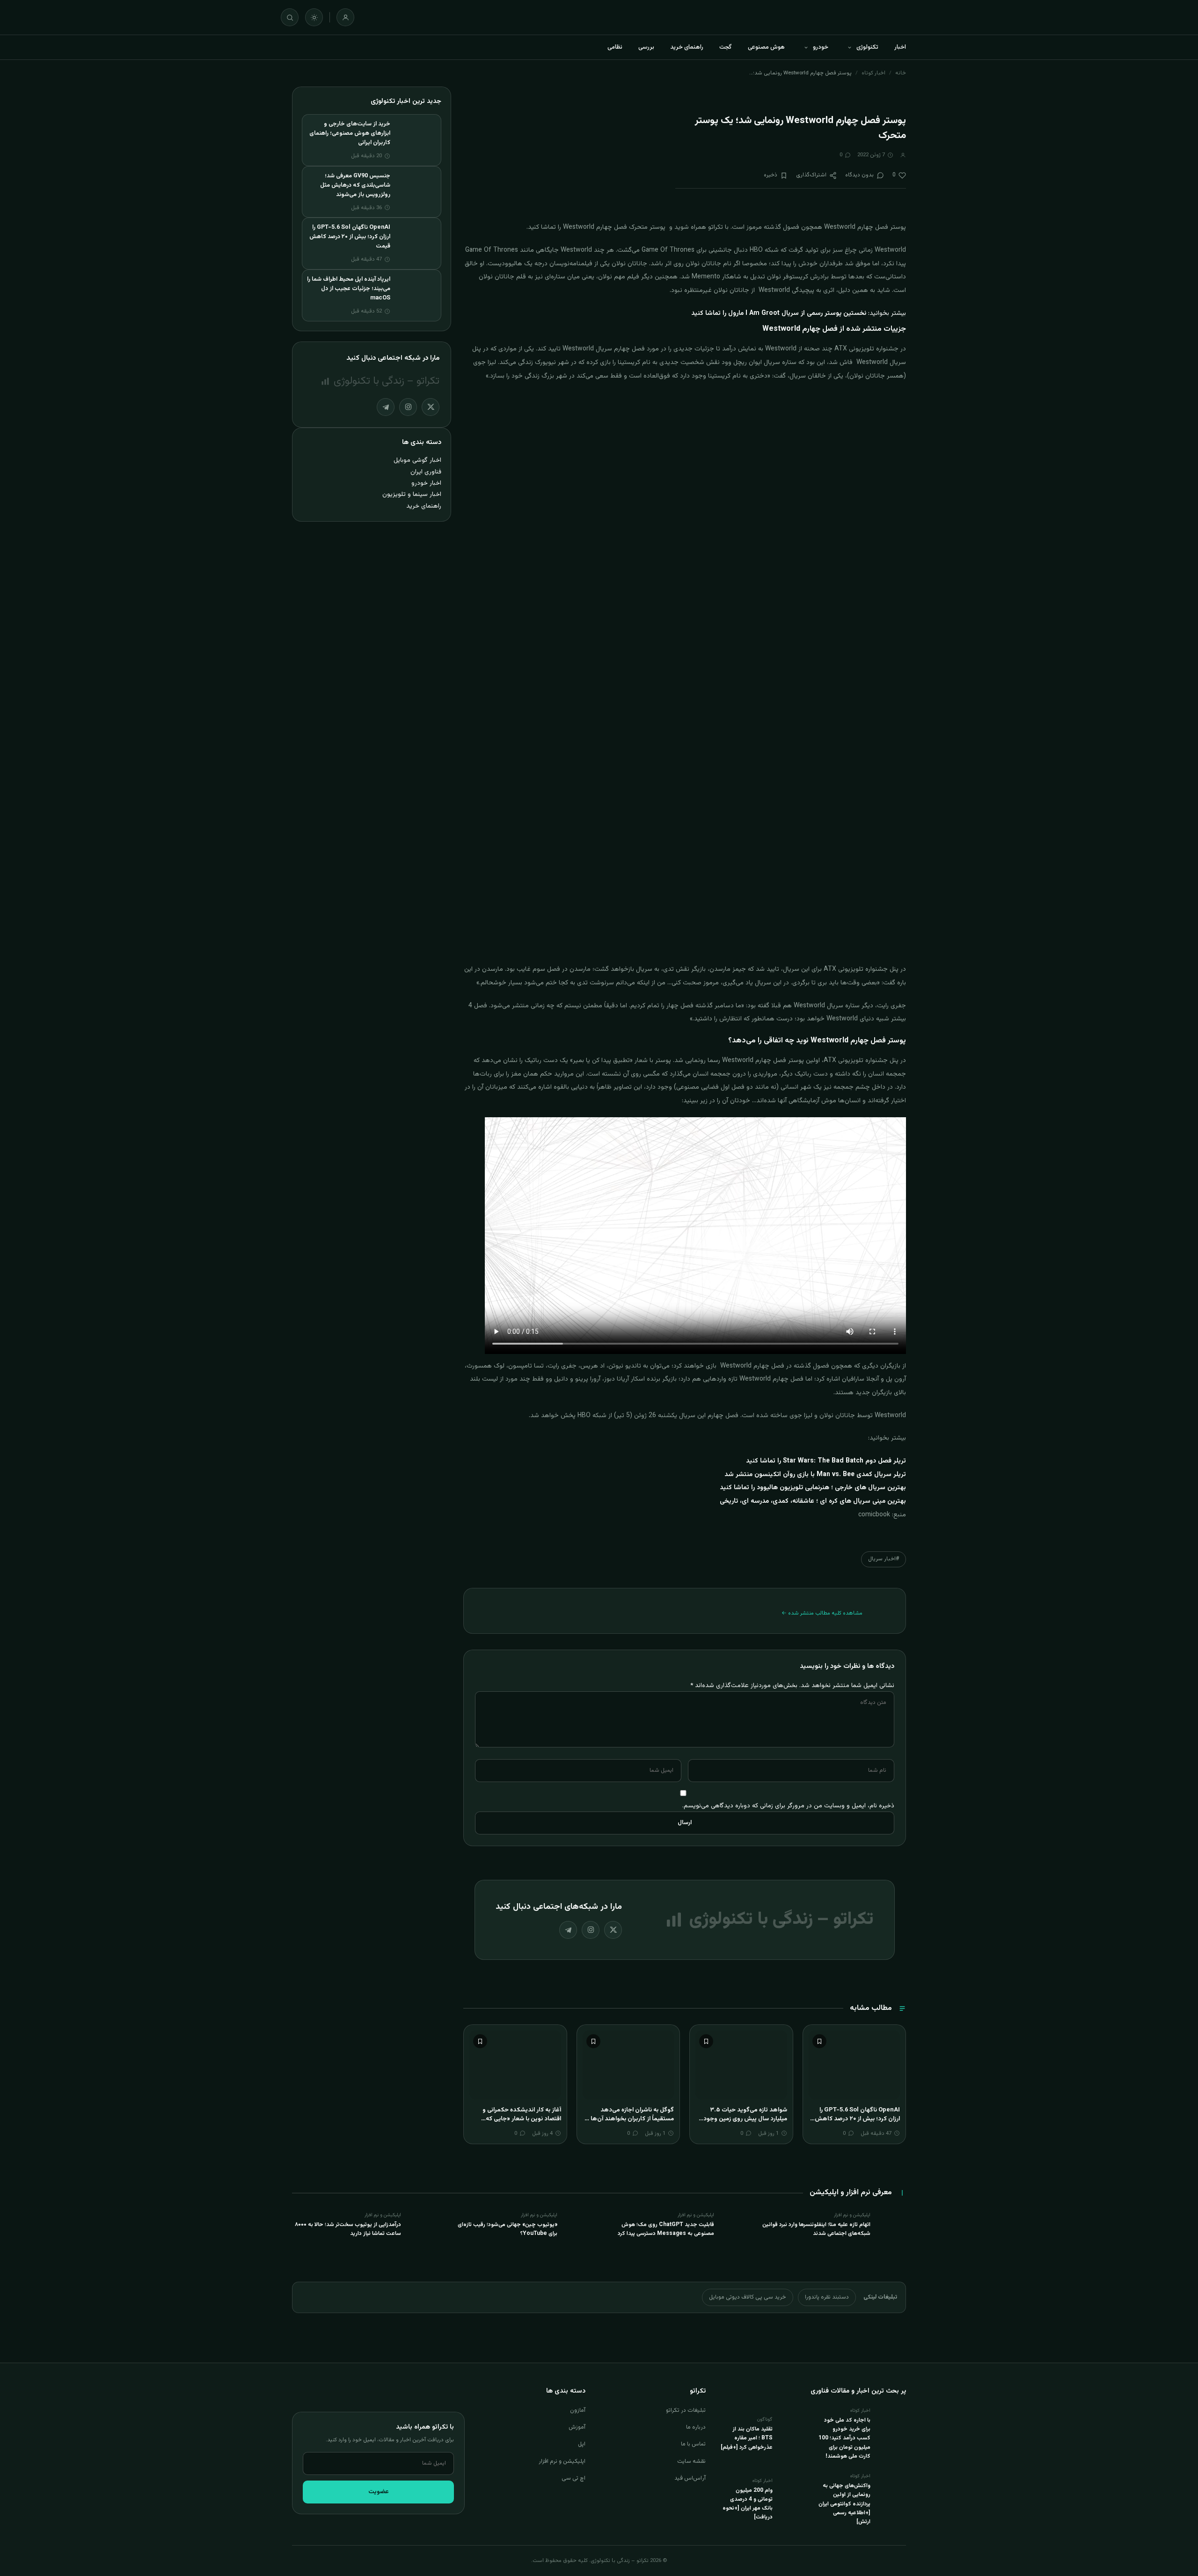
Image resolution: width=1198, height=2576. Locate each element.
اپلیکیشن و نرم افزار (562, 2461)
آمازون (578, 2410)
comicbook (874, 1515)
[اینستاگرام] (591, 1930)
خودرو (821, 47)
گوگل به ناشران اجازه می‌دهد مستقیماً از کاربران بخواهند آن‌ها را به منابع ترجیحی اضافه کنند (630, 2119)
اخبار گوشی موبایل (417, 460)
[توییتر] (613, 1930)
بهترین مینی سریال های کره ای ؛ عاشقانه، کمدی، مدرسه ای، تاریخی (813, 1501)
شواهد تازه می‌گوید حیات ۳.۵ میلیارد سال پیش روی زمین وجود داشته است (745, 2119)
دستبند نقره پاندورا (827, 2297)
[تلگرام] (568, 1930)
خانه (901, 73)
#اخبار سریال (884, 1559)
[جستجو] (290, 17)
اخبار (900, 47)
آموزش (577, 2427)
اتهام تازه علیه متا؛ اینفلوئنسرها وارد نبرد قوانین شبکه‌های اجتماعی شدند (816, 2229)
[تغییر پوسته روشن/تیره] (314, 17)
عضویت (379, 2492)
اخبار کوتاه (873, 73)
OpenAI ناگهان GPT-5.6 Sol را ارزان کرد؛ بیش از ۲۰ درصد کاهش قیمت (857, 2119)
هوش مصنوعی (766, 47)
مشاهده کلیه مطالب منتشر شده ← (822, 1613)
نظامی (615, 47)
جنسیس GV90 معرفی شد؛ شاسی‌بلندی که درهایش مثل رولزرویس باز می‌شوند (355, 185)
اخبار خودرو (426, 483)
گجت (726, 47)
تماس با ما (693, 2444)
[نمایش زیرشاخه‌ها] (849, 47)
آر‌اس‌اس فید (690, 2478)
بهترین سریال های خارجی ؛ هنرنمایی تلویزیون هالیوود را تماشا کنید (813, 1488)
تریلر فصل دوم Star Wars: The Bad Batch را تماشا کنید (826, 1461)
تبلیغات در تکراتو (686, 2410)
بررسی (646, 47)
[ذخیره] (819, 2041)
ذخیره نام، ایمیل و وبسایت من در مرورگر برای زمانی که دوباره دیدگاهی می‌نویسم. (788, 1806)
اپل (582, 2444)
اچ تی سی (573, 2478)
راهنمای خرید (687, 47)
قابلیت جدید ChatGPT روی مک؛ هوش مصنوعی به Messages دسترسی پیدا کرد (666, 2229)
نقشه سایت (691, 2461)
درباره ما (696, 2427)
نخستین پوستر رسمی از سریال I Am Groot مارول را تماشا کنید (779, 313)
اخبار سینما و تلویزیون (412, 494)
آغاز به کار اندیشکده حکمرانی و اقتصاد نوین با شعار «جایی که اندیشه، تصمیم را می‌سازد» (522, 2119)
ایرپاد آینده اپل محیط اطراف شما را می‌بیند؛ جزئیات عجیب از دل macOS (349, 289)
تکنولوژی (867, 47)
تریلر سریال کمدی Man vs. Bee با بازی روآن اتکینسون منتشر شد (815, 1475)
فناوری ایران (426, 472)
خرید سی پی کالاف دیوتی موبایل (748, 2297)
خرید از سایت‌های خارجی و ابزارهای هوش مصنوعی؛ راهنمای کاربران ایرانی (350, 133)
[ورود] (345, 17)
